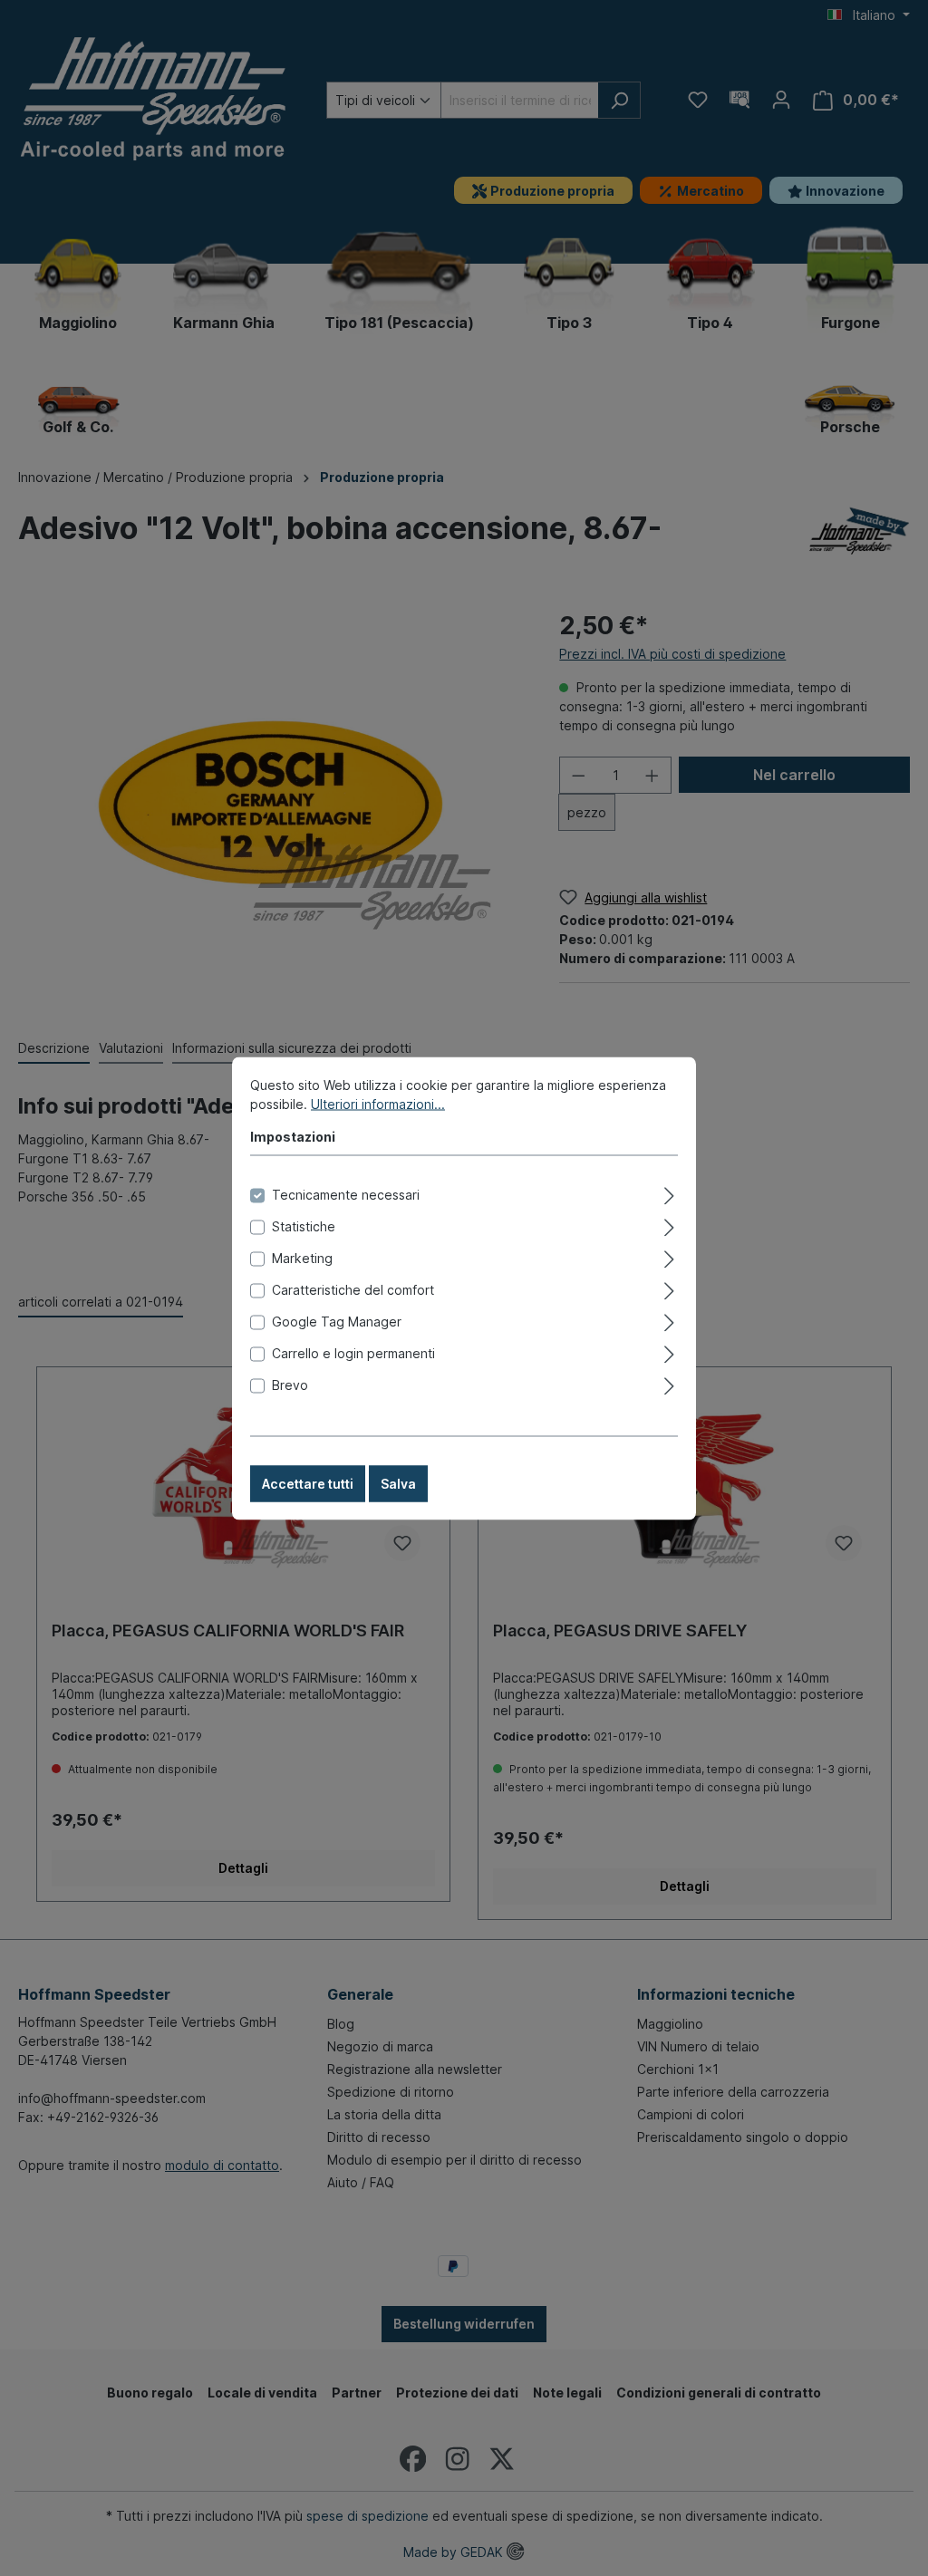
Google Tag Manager (337, 1321)
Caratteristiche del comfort (353, 1289)
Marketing (302, 1257)
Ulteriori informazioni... (378, 1103)
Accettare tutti (308, 1483)
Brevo (290, 1384)
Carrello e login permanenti (353, 1352)
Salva (398, 1483)
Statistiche (304, 1225)
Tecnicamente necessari (346, 1194)
